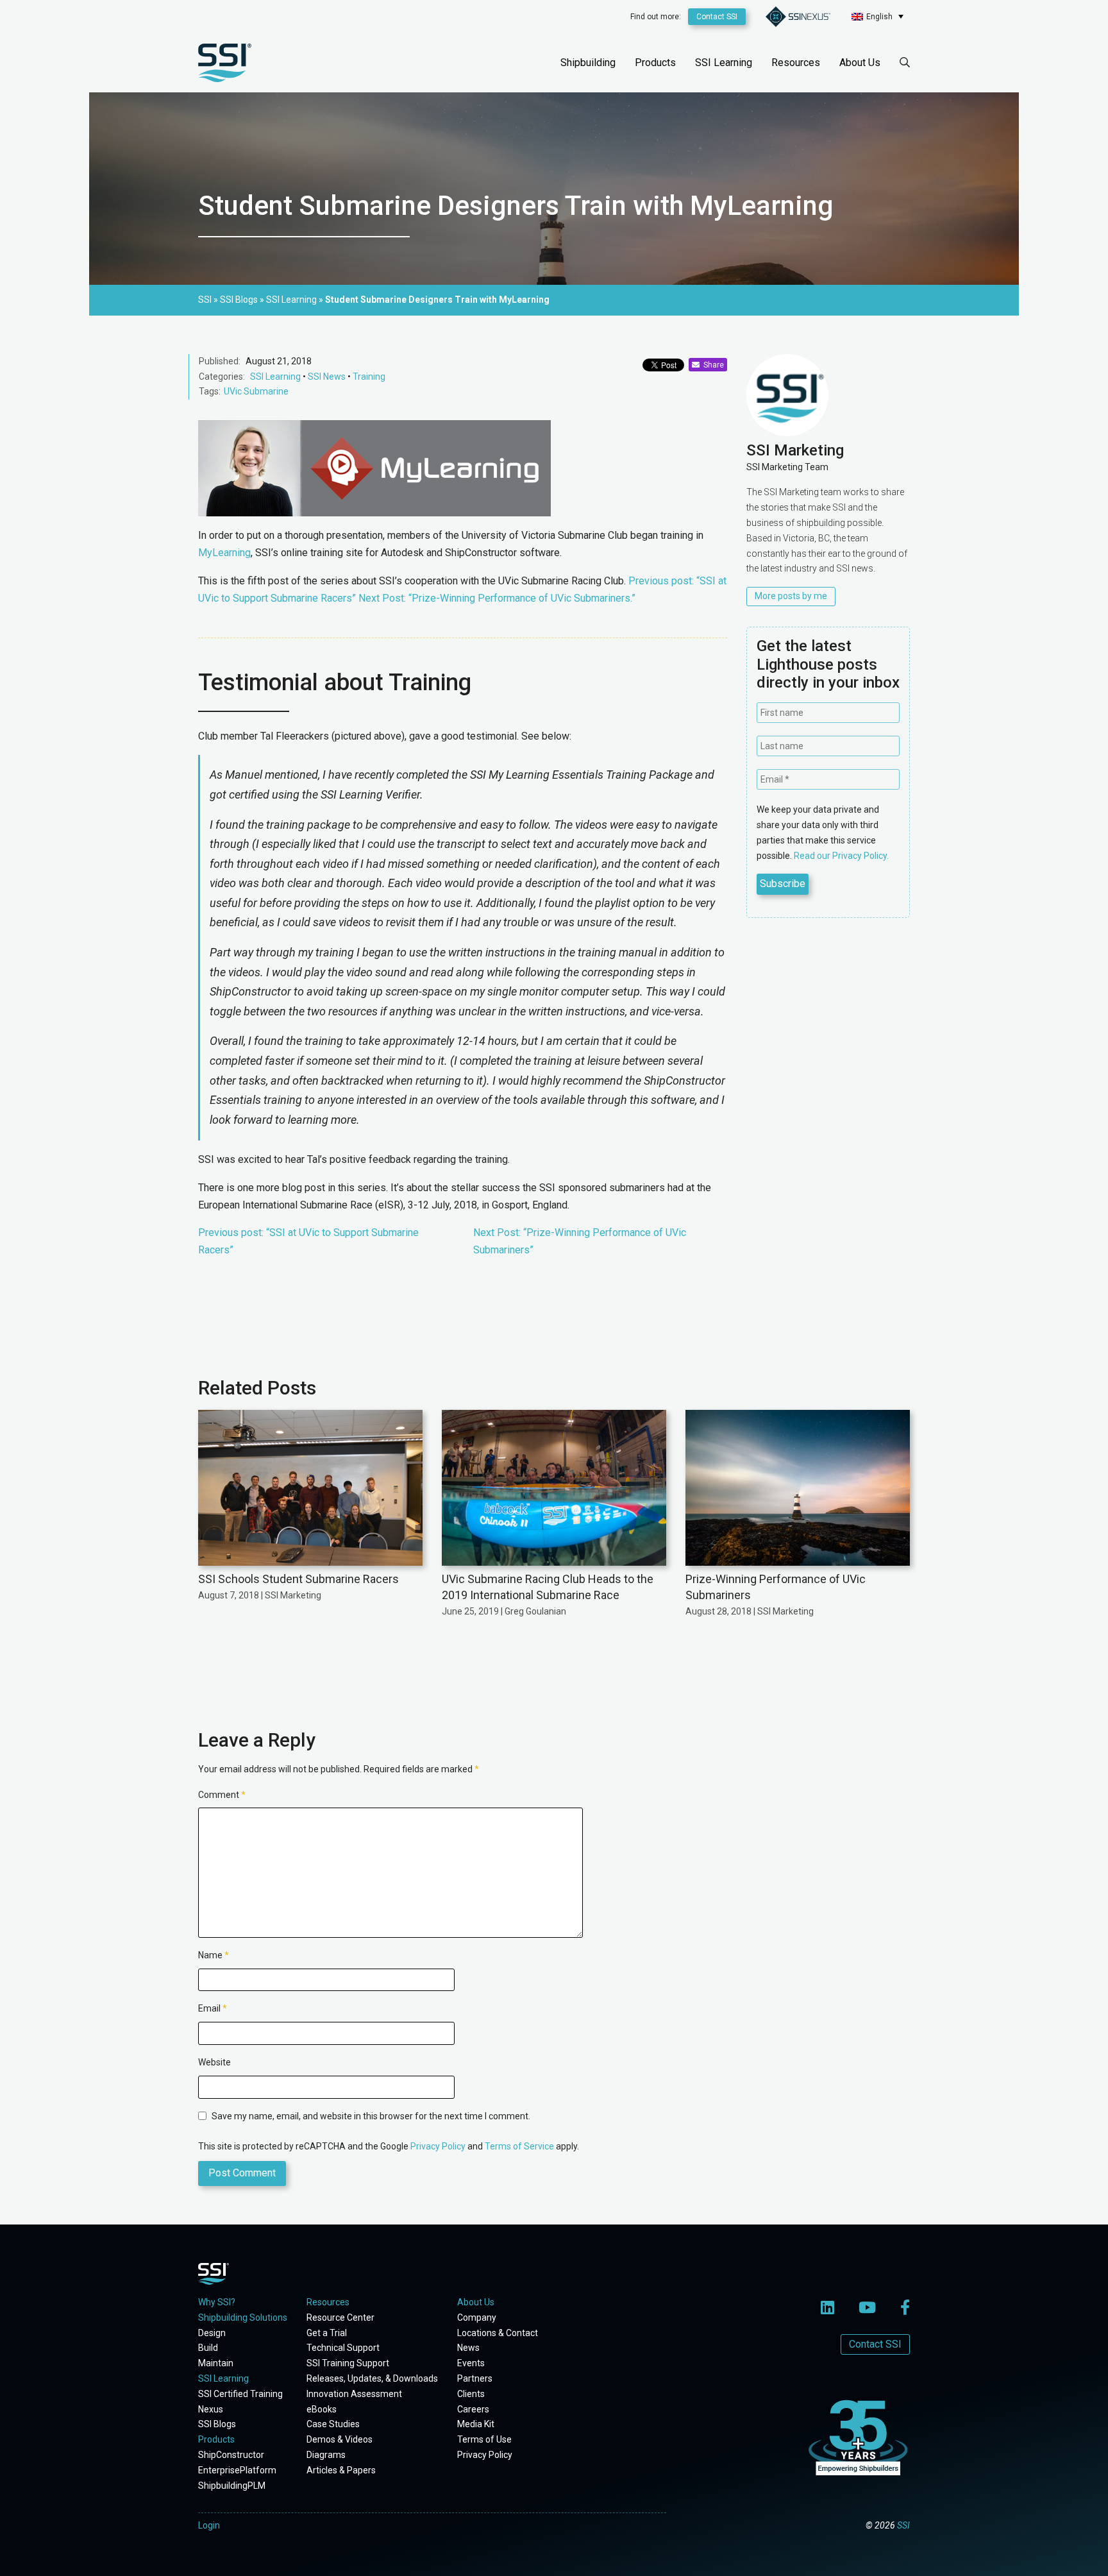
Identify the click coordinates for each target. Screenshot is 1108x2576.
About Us (860, 63)
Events (471, 2363)
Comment (222, 1795)
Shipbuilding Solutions (243, 2318)
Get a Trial (327, 2333)
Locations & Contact (498, 2333)
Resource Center (340, 2318)
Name (214, 1955)
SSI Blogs (217, 2424)
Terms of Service (519, 2146)
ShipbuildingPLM (232, 2486)
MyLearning (224, 553)
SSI (903, 2525)
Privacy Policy (438, 2146)
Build (208, 2348)
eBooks (322, 2409)
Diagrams (326, 2455)
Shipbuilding (588, 63)
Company (477, 2318)
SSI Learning (724, 63)
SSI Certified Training (240, 2394)
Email (213, 2008)
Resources (796, 63)
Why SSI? (217, 2302)
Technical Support (343, 2348)
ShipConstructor (231, 2455)
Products (655, 63)
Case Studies (333, 2424)
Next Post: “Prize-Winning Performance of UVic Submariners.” (497, 598)
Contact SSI (717, 17)
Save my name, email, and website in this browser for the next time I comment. (371, 2116)
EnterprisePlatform (237, 2470)
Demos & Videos (340, 2439)
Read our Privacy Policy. (841, 856)
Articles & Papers (341, 2470)
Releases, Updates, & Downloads (372, 2378)
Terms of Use (484, 2439)
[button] (877, 16)
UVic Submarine (256, 391)
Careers (473, 2409)
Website (214, 2062)
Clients (471, 2394)
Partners (475, 2378)
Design (212, 2333)
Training (369, 377)
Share (712, 365)
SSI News (327, 377)
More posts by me (791, 596)
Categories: (222, 377)
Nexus (211, 2409)
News (468, 2348)
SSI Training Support (348, 2363)
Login (209, 2525)
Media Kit (476, 2424)
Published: (220, 361)
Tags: (210, 391)
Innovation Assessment (354, 2394)
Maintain (216, 2363)
